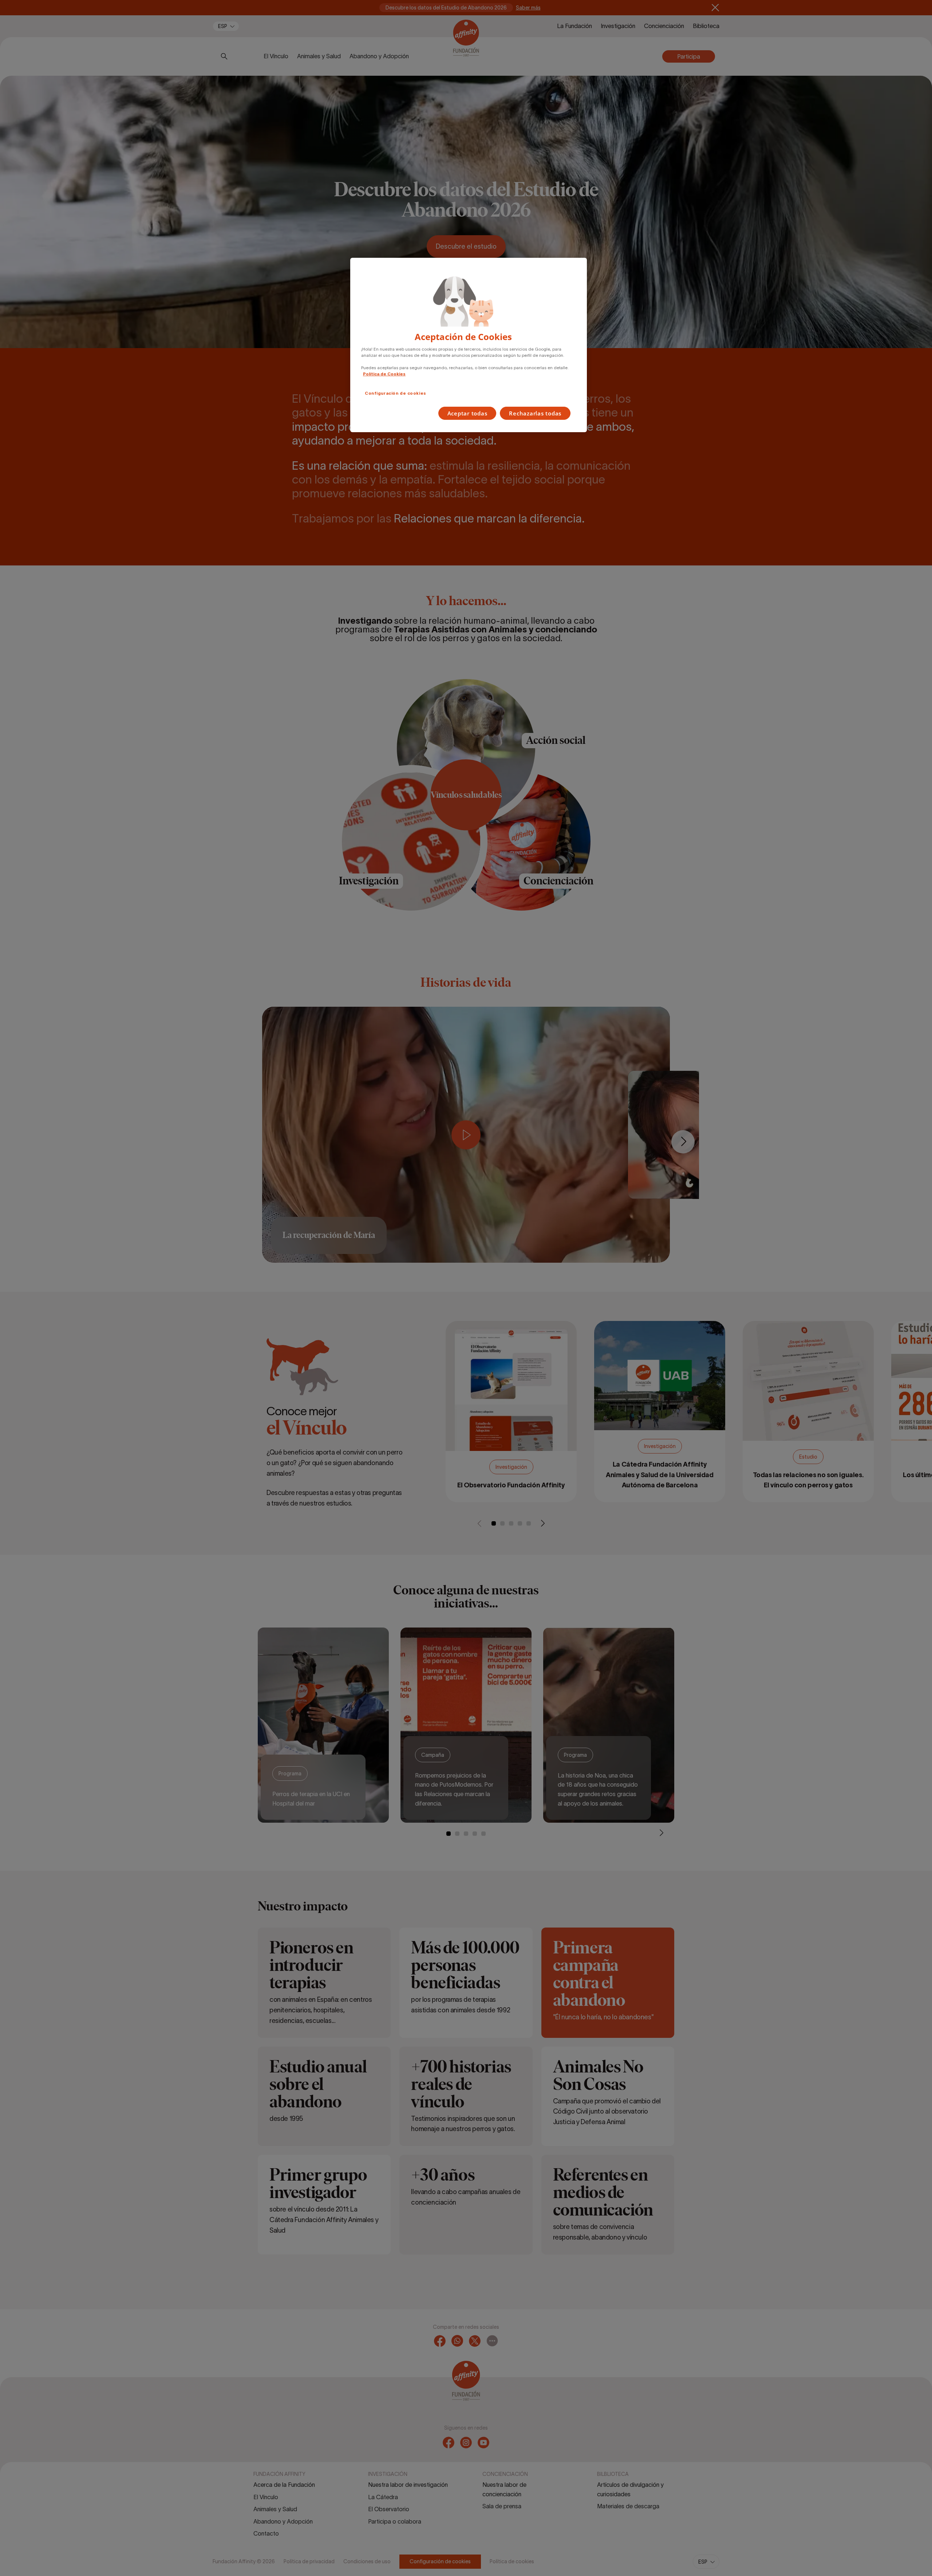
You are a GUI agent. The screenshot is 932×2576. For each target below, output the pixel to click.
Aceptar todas (467, 413)
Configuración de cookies (396, 393)
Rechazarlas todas (535, 413)
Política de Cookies (384, 374)
